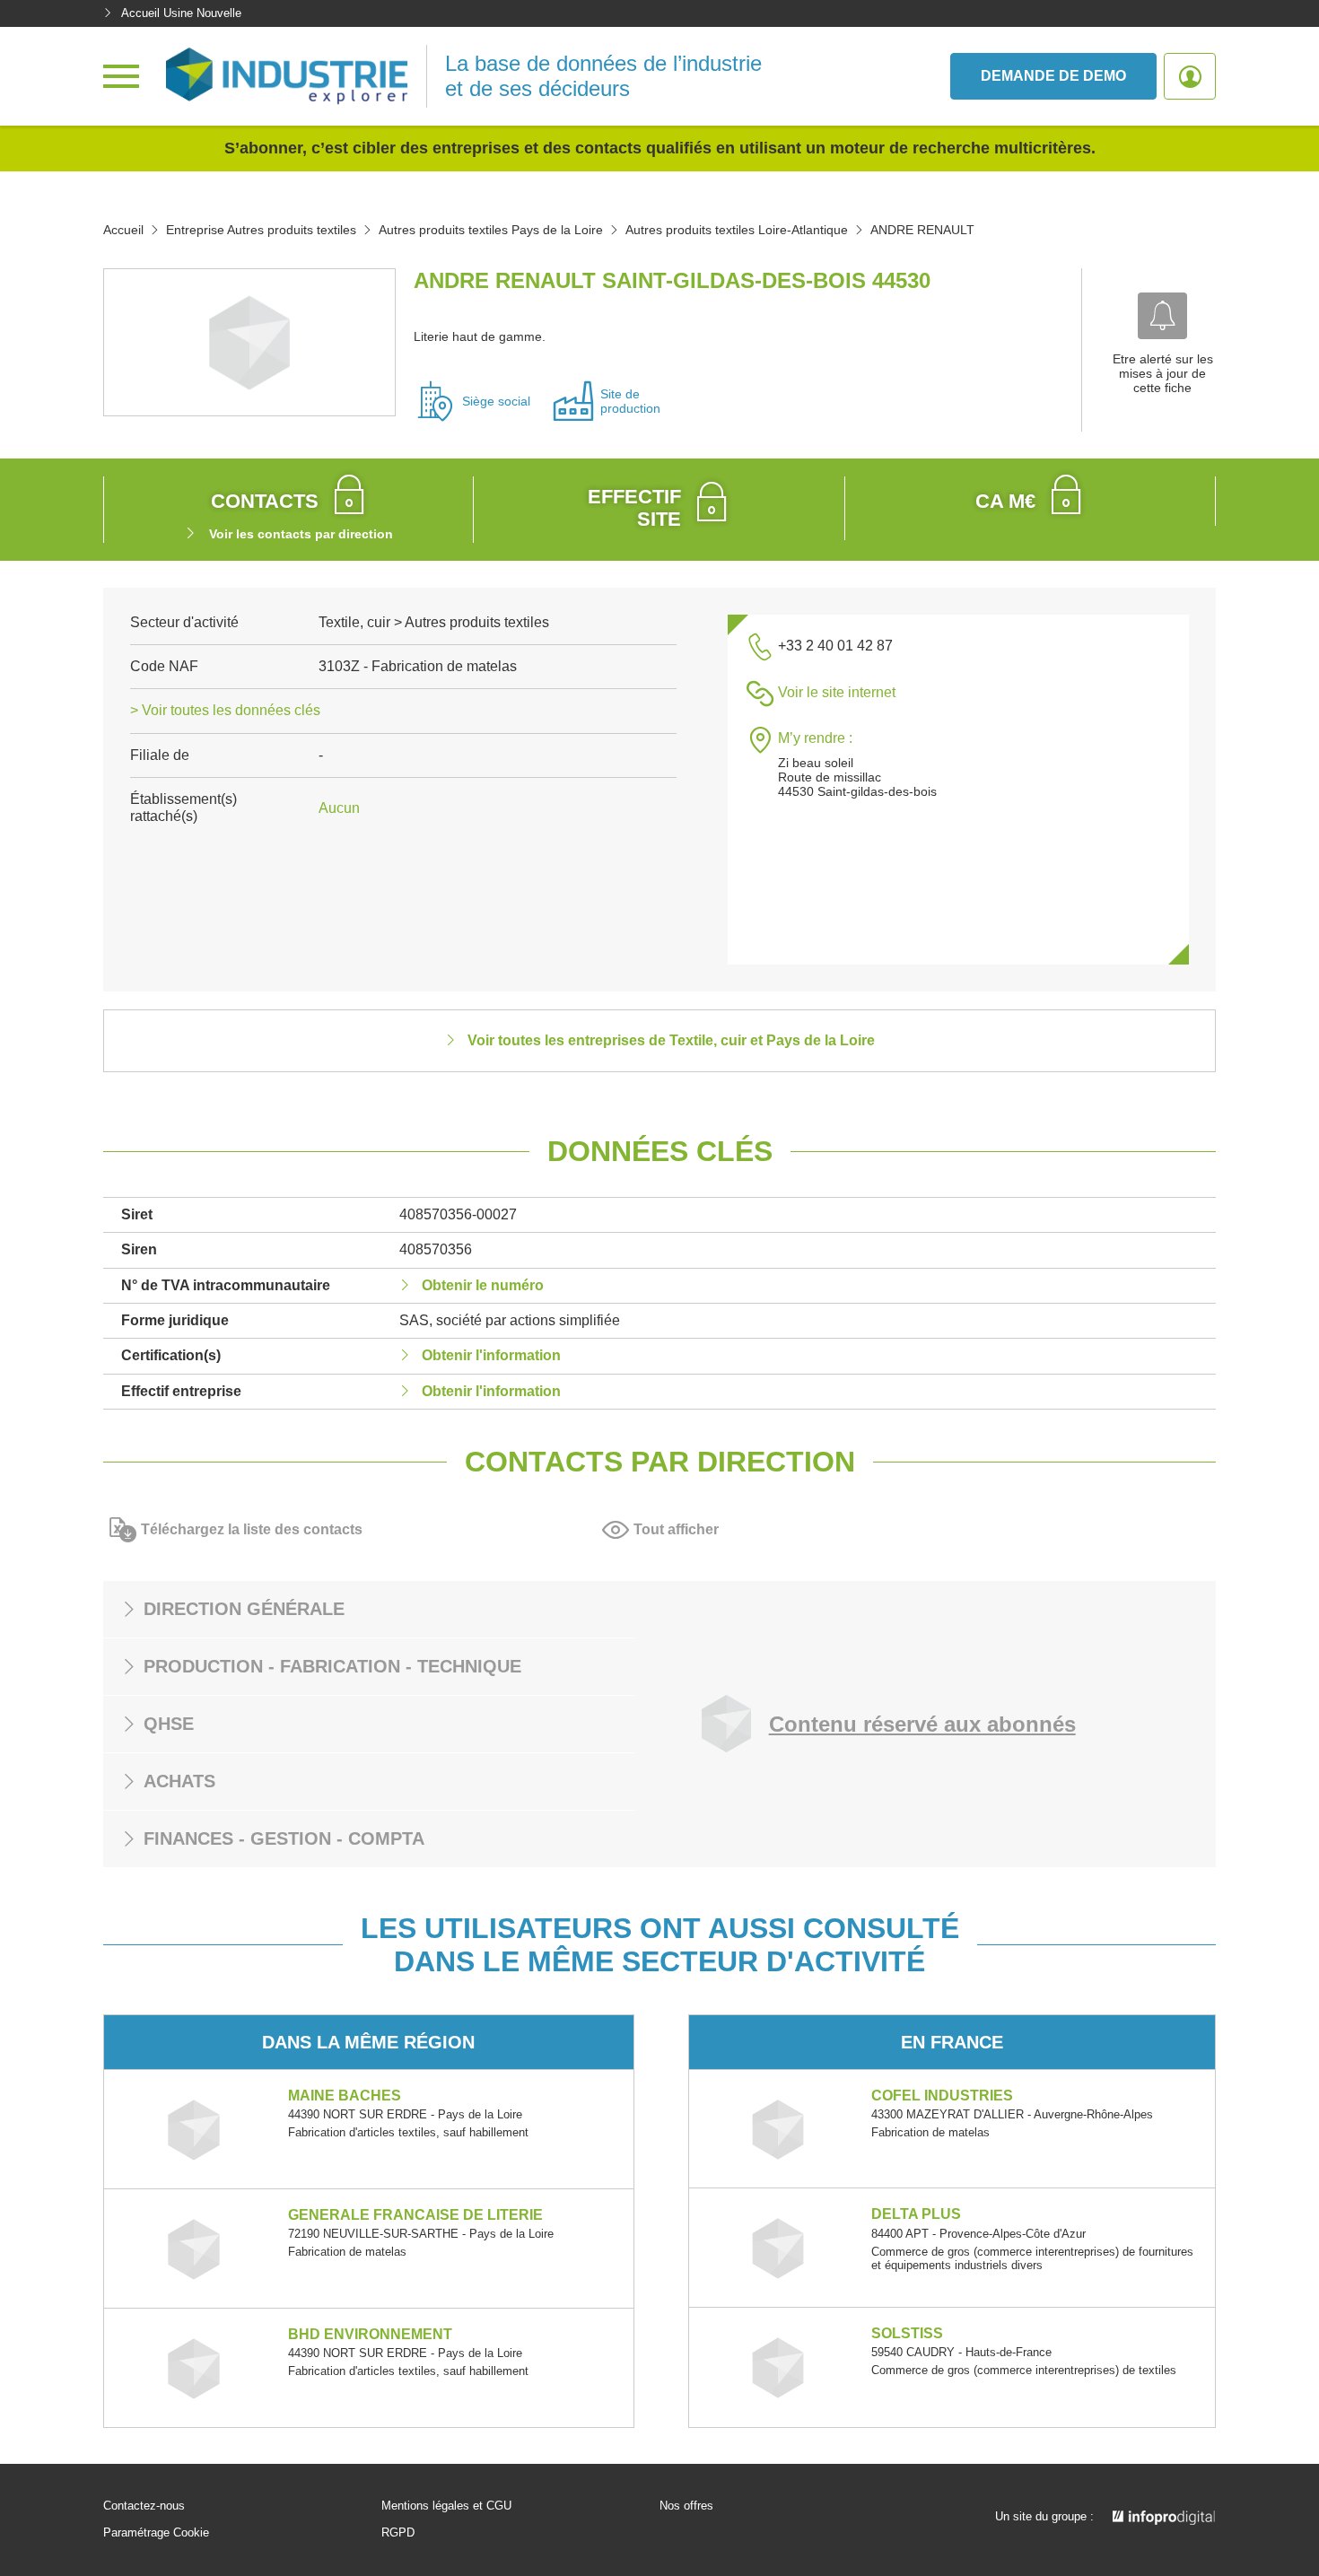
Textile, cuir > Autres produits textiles (434, 622)
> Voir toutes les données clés (225, 710)
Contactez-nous (144, 2506)
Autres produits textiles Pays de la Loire (491, 230)
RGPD (398, 2533)
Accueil (123, 230)
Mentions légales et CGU (446, 2506)
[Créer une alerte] (1162, 316)
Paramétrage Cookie (156, 2533)
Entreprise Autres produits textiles (261, 230)
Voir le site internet (837, 692)
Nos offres (686, 2506)
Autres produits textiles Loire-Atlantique (737, 230)
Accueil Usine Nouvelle (181, 13)
